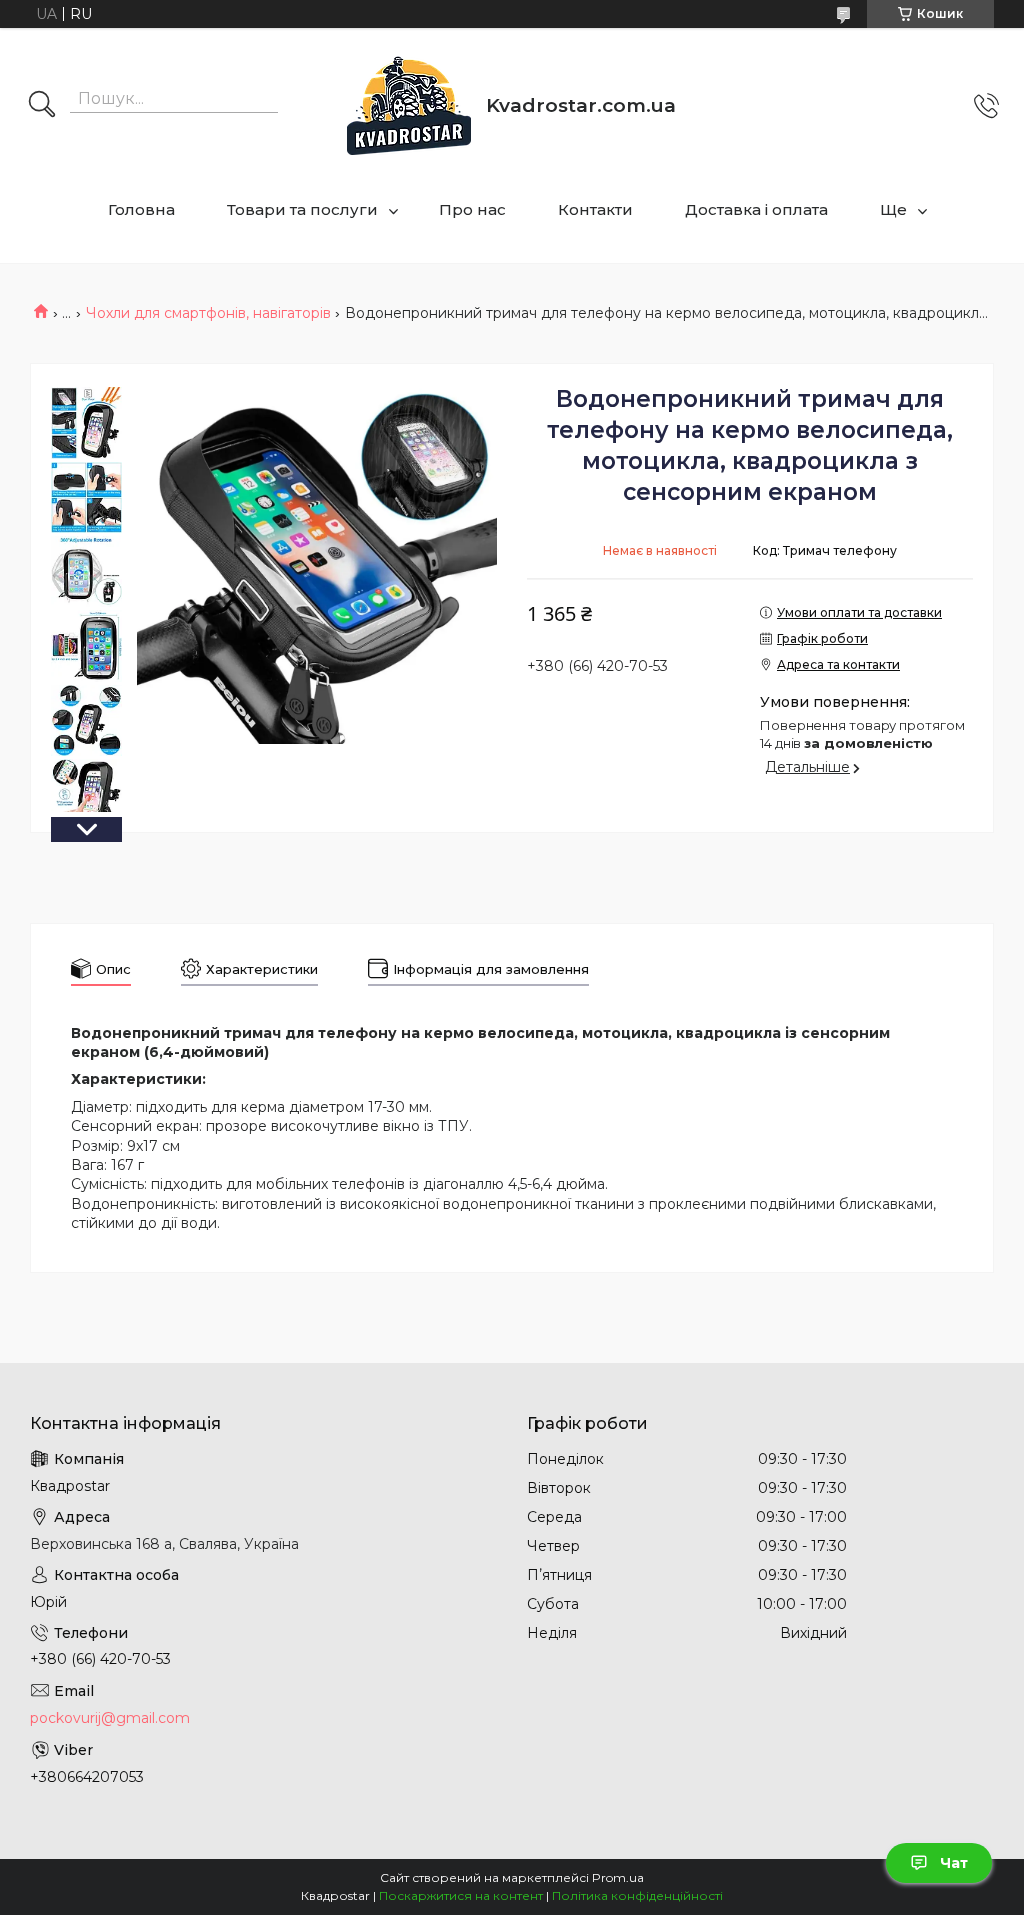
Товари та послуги (302, 209)
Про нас (472, 209)
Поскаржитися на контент (461, 1895)
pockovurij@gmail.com (110, 1718)
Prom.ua (618, 1877)
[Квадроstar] (409, 105)
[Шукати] (42, 106)
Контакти (595, 209)
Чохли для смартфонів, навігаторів (208, 313)
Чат (954, 1863)
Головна (141, 209)
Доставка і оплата (756, 209)
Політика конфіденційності (637, 1895)
